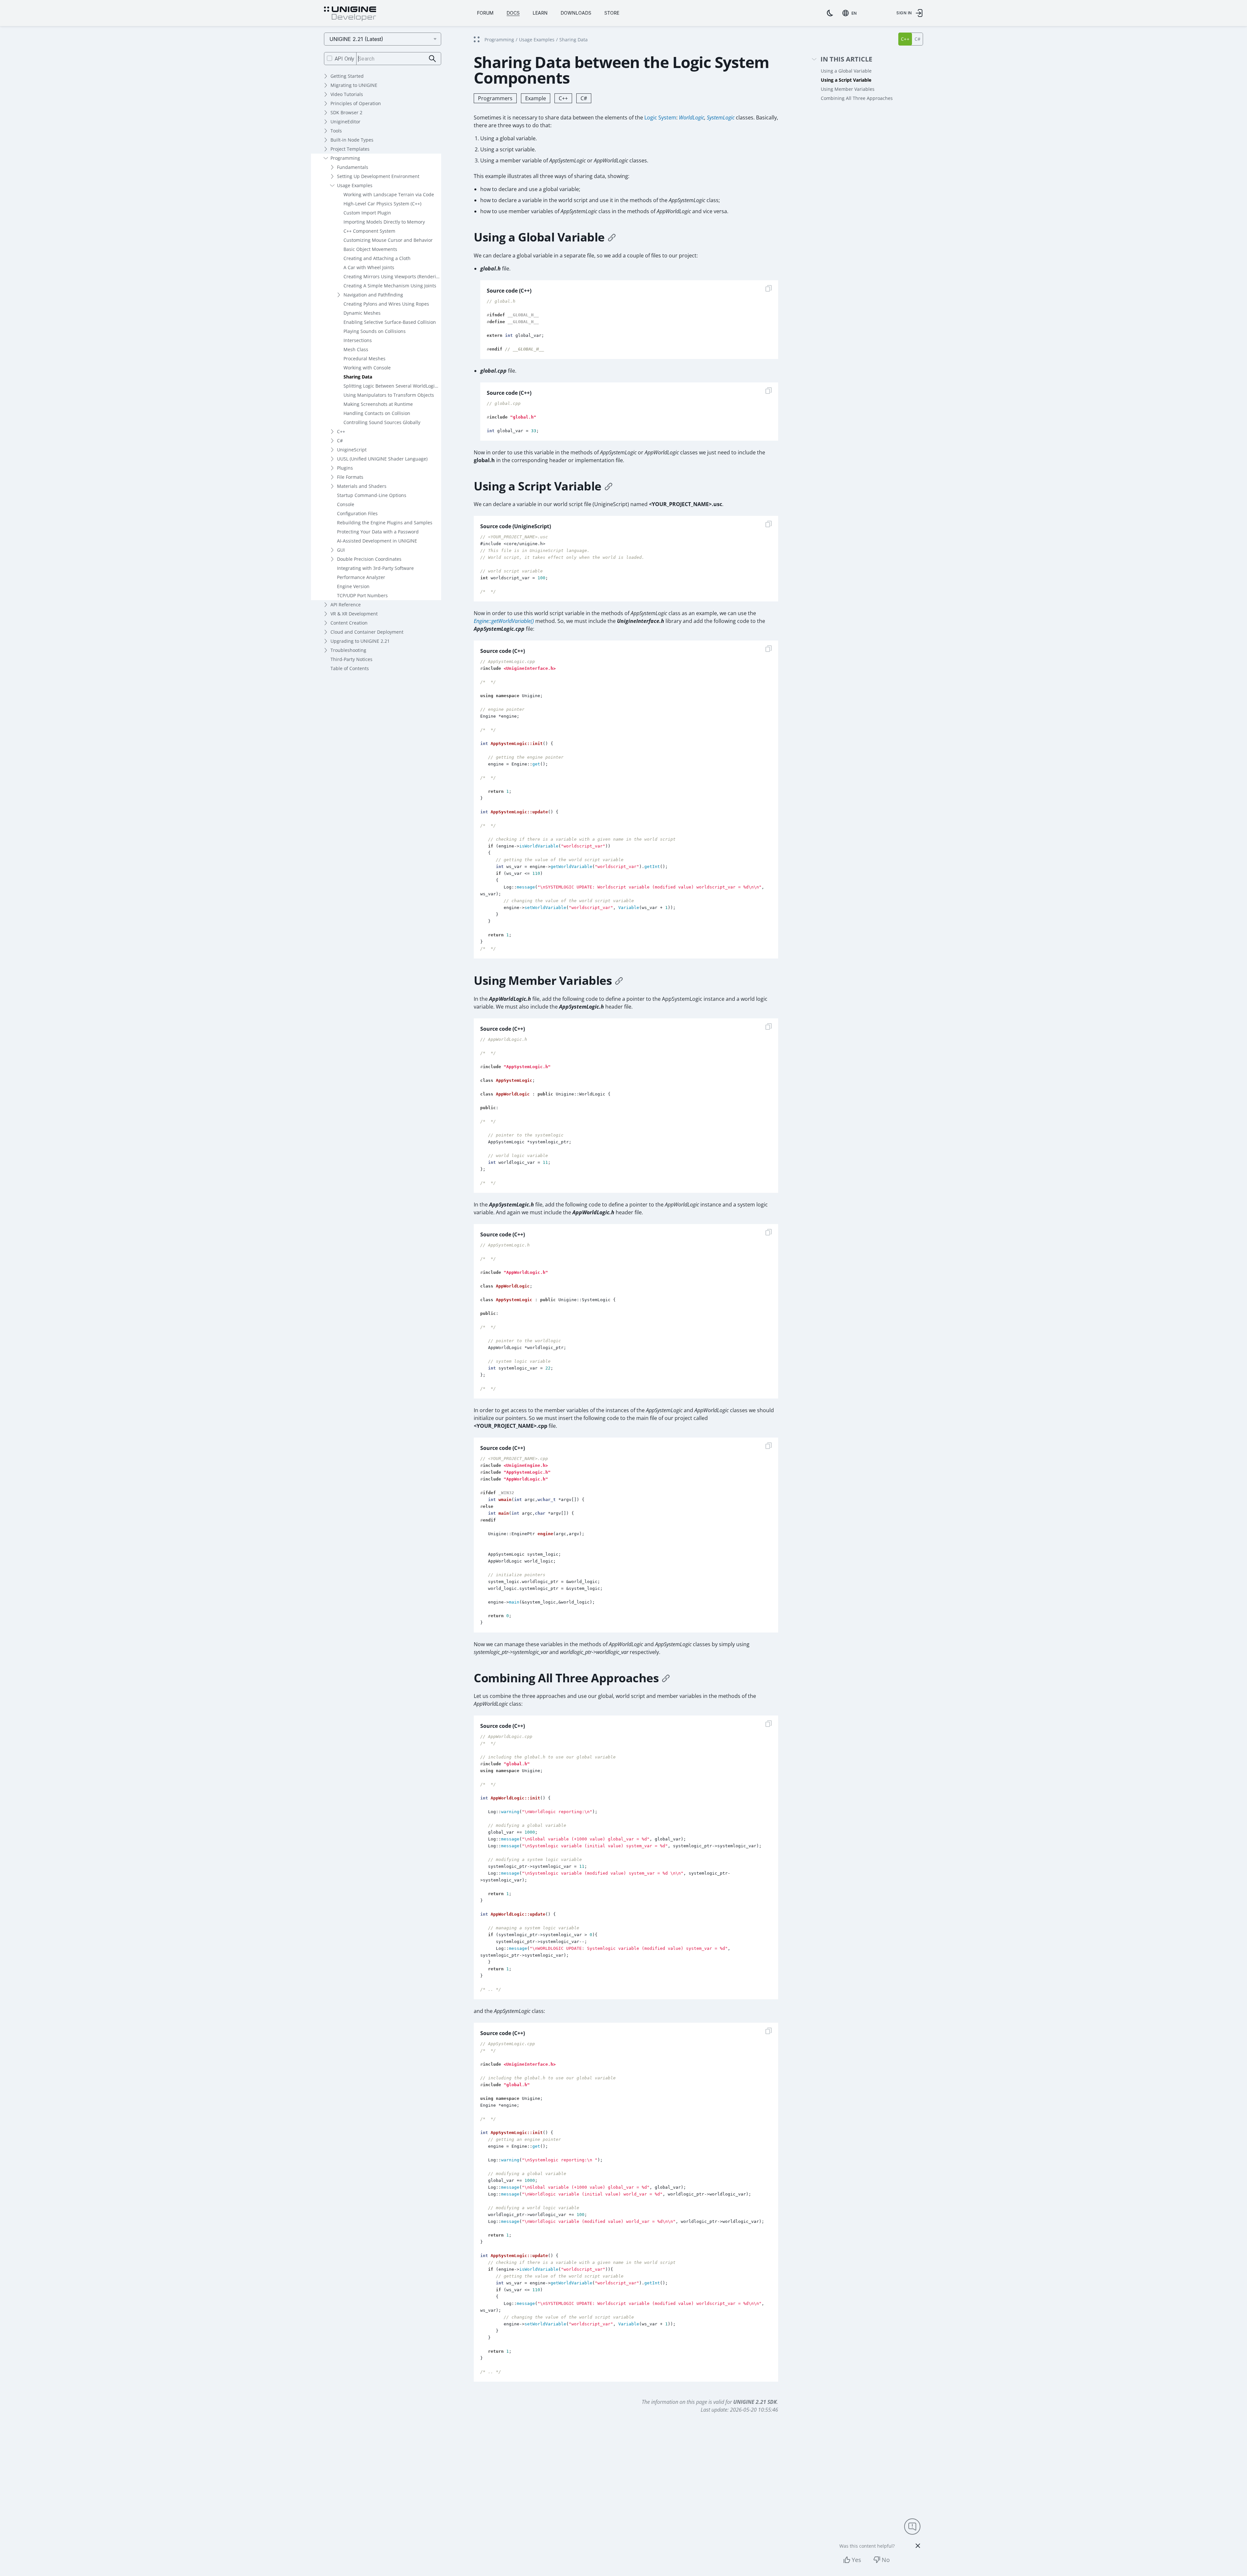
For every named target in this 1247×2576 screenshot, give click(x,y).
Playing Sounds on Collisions (375, 331)
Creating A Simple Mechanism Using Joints (390, 286)
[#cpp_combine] (666, 1678)
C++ (341, 431)
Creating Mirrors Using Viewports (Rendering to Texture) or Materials (392, 276)
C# (340, 441)
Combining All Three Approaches (857, 98)
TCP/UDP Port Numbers (362, 595)
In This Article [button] (846, 59)
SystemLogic (721, 117)
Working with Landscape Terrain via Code (389, 194)
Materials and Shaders (362, 486)
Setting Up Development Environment (378, 176)
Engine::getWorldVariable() (504, 621)
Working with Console (367, 368)
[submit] (433, 59)
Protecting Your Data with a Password (378, 532)
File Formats (350, 477)
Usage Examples (355, 185)
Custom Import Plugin (367, 213)
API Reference (346, 605)
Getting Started (347, 76)
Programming (345, 158)
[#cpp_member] (619, 981)
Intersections (358, 340)
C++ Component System (369, 231)
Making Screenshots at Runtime (378, 404)
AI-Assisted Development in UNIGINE (377, 541)
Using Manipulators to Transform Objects (389, 395)
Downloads (576, 13)
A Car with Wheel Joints (369, 267)
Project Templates (350, 149)
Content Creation (349, 623)
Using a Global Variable (846, 71)
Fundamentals (353, 167)
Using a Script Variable (846, 80)
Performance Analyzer (361, 577)
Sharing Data (358, 377)
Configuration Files (357, 513)
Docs (513, 13)
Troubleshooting (348, 650)
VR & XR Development (354, 614)
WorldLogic (692, 117)
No (886, 2560)
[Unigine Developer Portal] (350, 14)
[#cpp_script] (609, 486)
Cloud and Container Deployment (367, 632)
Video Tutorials (347, 94)
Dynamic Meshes (362, 313)
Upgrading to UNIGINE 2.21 (360, 641)
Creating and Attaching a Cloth (377, 258)
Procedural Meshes (364, 358)
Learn (540, 13)
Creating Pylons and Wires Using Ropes (386, 304)
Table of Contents (350, 668)
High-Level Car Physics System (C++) (382, 204)
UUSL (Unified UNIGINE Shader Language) (382, 459)
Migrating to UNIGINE (354, 85)
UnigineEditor (345, 122)
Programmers (495, 98)
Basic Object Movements (370, 249)
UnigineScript (352, 450)
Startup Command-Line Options (372, 495)
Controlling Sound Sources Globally (382, 422)
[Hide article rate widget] (918, 2546)
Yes (856, 2560)
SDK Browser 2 (346, 112)
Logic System (660, 117)
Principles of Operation (356, 103)
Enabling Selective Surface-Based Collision (390, 322)
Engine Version (353, 586)
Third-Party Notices (351, 659)
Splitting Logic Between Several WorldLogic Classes (392, 386)
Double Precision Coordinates (369, 559)
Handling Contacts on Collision (377, 413)
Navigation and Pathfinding (373, 295)
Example (536, 98)
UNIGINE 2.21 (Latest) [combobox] (356, 39)
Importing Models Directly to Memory (384, 222)
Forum (485, 13)
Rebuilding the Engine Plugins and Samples (385, 523)
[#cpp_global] (612, 237)
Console (346, 504)
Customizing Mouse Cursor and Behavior (388, 240)
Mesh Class (356, 349)
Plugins (345, 468)
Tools (336, 131)
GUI (341, 550)
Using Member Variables (848, 89)
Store (612, 13)
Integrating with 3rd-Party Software (375, 568)
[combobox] (851, 13)
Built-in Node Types (352, 140)
